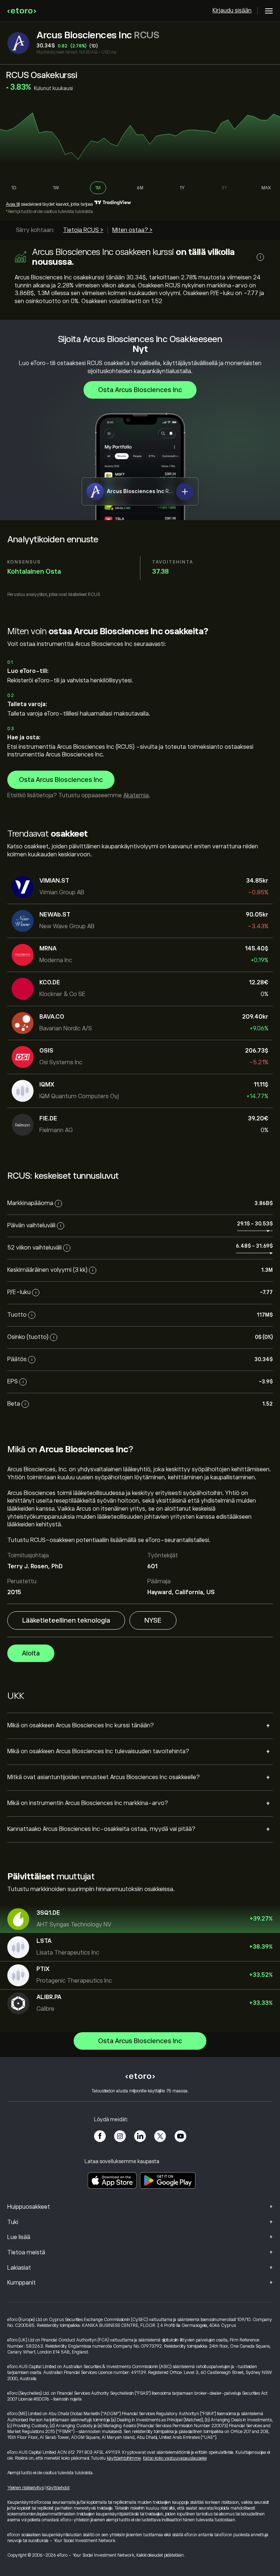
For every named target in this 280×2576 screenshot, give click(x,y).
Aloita (31, 1653)
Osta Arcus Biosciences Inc (140, 390)
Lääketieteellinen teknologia (66, 1620)
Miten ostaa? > (132, 230)
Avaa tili (13, 204)
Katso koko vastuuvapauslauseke (175, 2458)
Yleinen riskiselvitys (26, 2488)
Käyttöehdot (58, 2488)
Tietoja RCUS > (83, 230)
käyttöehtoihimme (124, 2458)
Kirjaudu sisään (232, 11)
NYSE (153, 1620)
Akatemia (136, 795)
